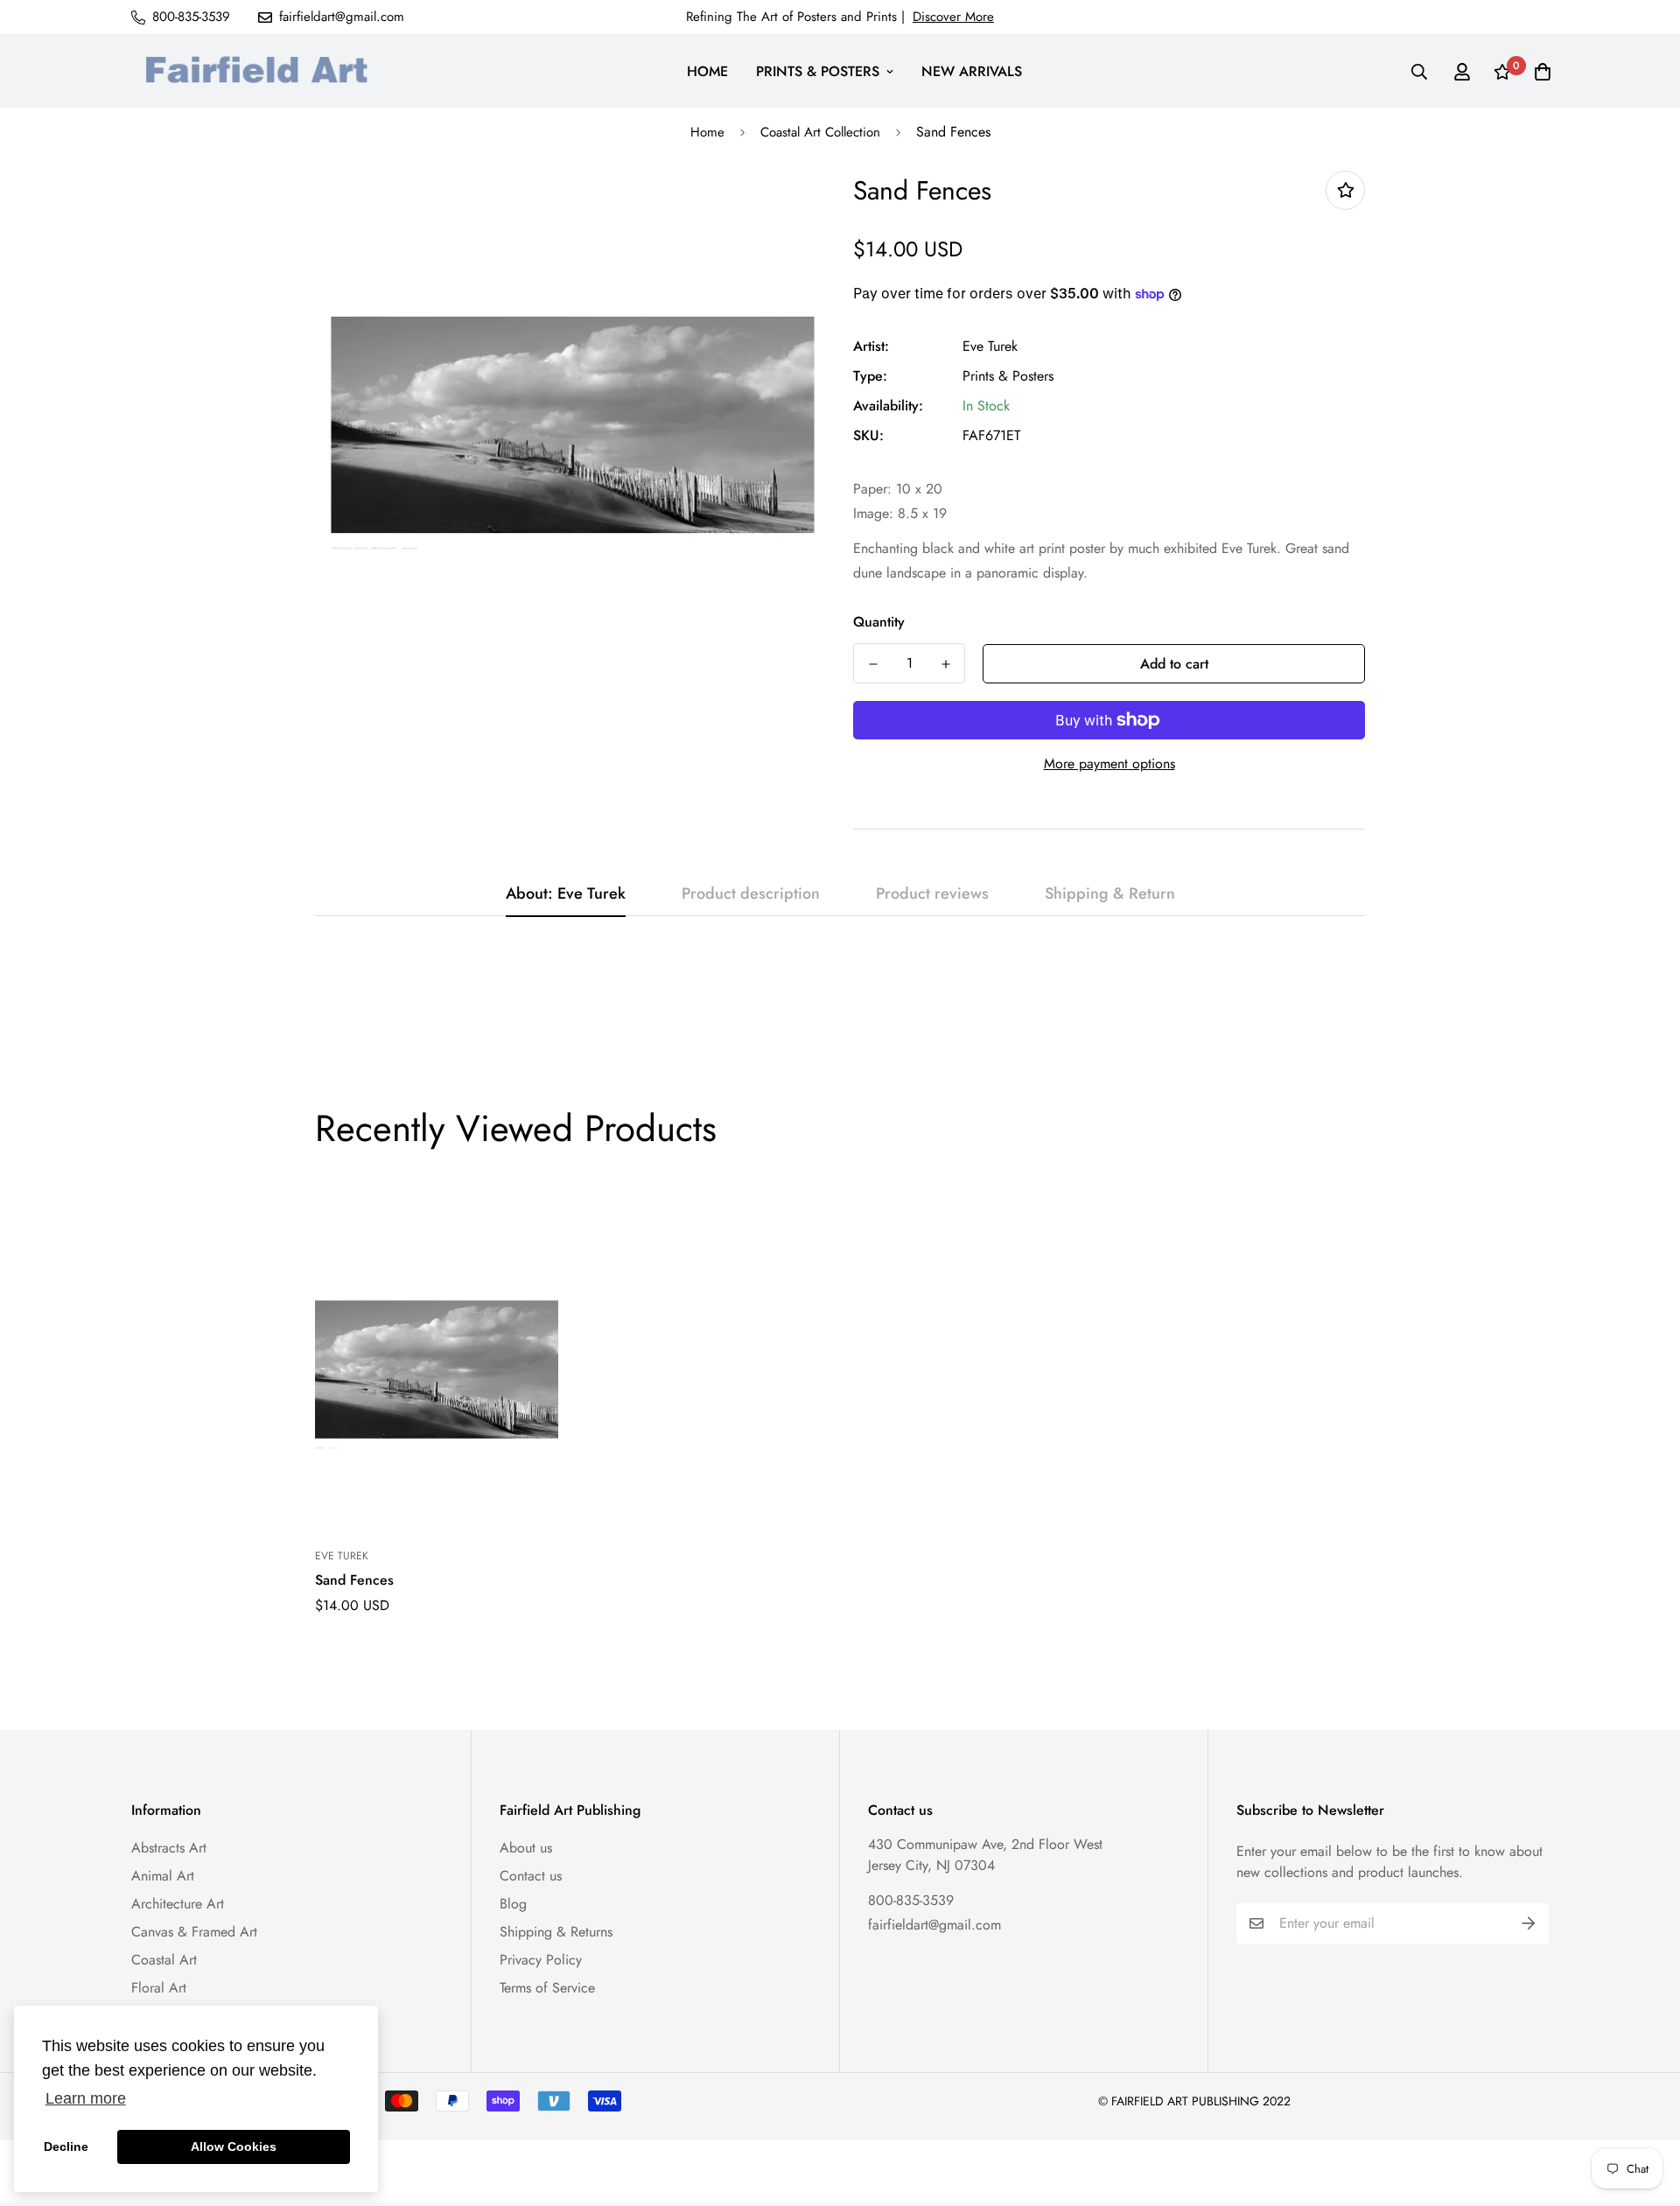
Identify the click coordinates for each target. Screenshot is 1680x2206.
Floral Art (159, 1988)
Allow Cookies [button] (234, 2146)
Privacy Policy (541, 1960)
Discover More (953, 17)
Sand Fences (354, 1580)
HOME (707, 71)
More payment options (1109, 763)
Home (707, 132)
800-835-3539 (911, 1900)
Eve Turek (990, 346)
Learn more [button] (86, 2098)
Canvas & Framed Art (194, 1932)
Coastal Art (164, 1960)
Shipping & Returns (556, 1932)
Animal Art (163, 1876)
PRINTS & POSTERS (818, 71)
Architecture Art (178, 1904)
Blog (513, 1904)
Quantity (879, 622)
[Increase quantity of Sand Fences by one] (945, 664)
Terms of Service (547, 1988)
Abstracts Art (169, 1848)
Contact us (531, 1876)
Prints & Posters (1008, 376)
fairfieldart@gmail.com (934, 1925)
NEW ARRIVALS (972, 71)
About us (526, 1848)
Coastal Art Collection (820, 132)
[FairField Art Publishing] (262, 71)
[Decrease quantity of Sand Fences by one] (873, 664)
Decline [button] (66, 2146)
